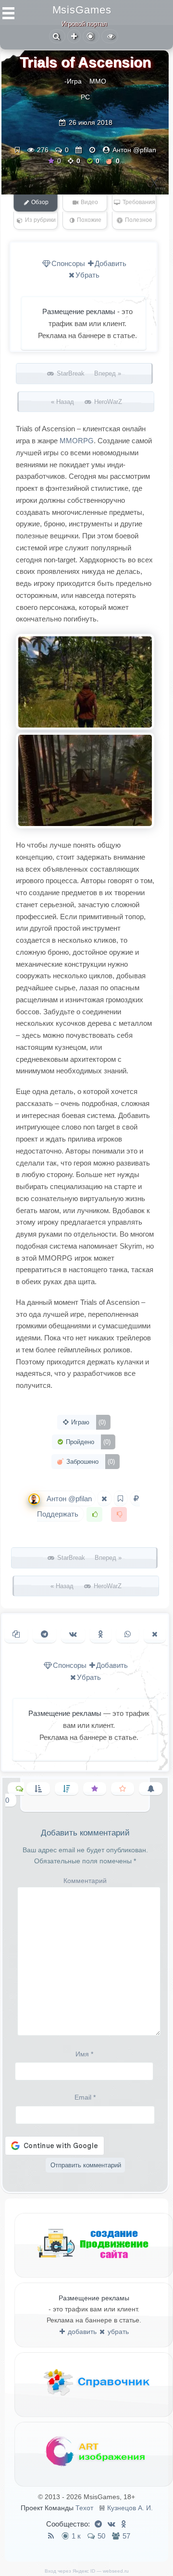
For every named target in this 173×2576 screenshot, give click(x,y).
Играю (87, 1422)
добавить (81, 2332)
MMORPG (77, 441)
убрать (117, 2332)
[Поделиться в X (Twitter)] (155, 1634)
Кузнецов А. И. (130, 2508)
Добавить (111, 263)
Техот (84, 2508)
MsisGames (82, 10)
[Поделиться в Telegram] (44, 1634)
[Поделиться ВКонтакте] (73, 1634)
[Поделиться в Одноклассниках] (101, 1634)
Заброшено (90, 1462)
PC (85, 97)
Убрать (87, 275)
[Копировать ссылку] (16, 1634)
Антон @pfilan (134, 150)
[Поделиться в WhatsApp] (128, 1634)
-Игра (73, 81)
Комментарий (85, 1881)
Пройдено (87, 1442)
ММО (98, 81)
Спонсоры (68, 263)
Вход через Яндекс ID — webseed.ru (87, 2571)
